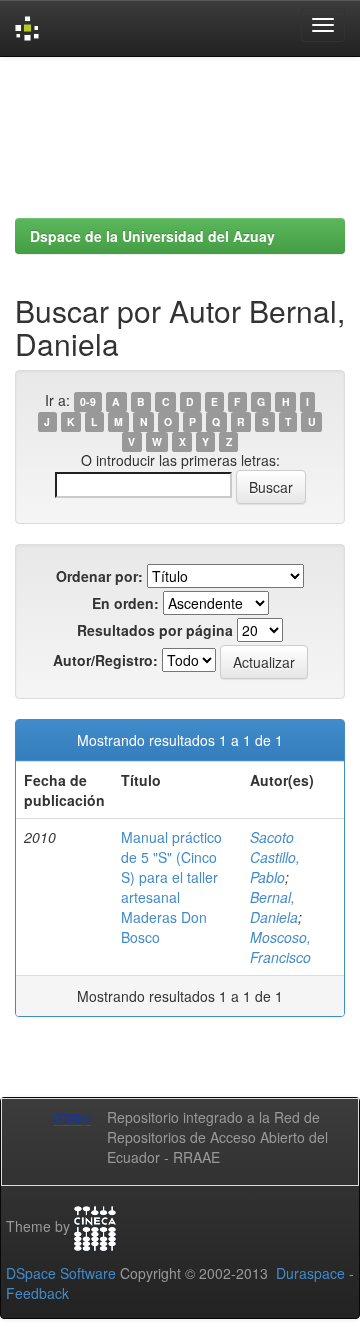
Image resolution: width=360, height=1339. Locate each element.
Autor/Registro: (105, 660)
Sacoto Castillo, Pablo (275, 857)
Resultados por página (155, 630)
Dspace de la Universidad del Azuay (152, 236)
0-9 (88, 401)
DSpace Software (61, 1273)
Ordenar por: (99, 576)
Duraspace (310, 1273)
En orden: (125, 603)
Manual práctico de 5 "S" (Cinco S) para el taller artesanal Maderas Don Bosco (171, 887)
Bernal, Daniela (274, 907)
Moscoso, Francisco (280, 947)
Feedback (37, 1293)
